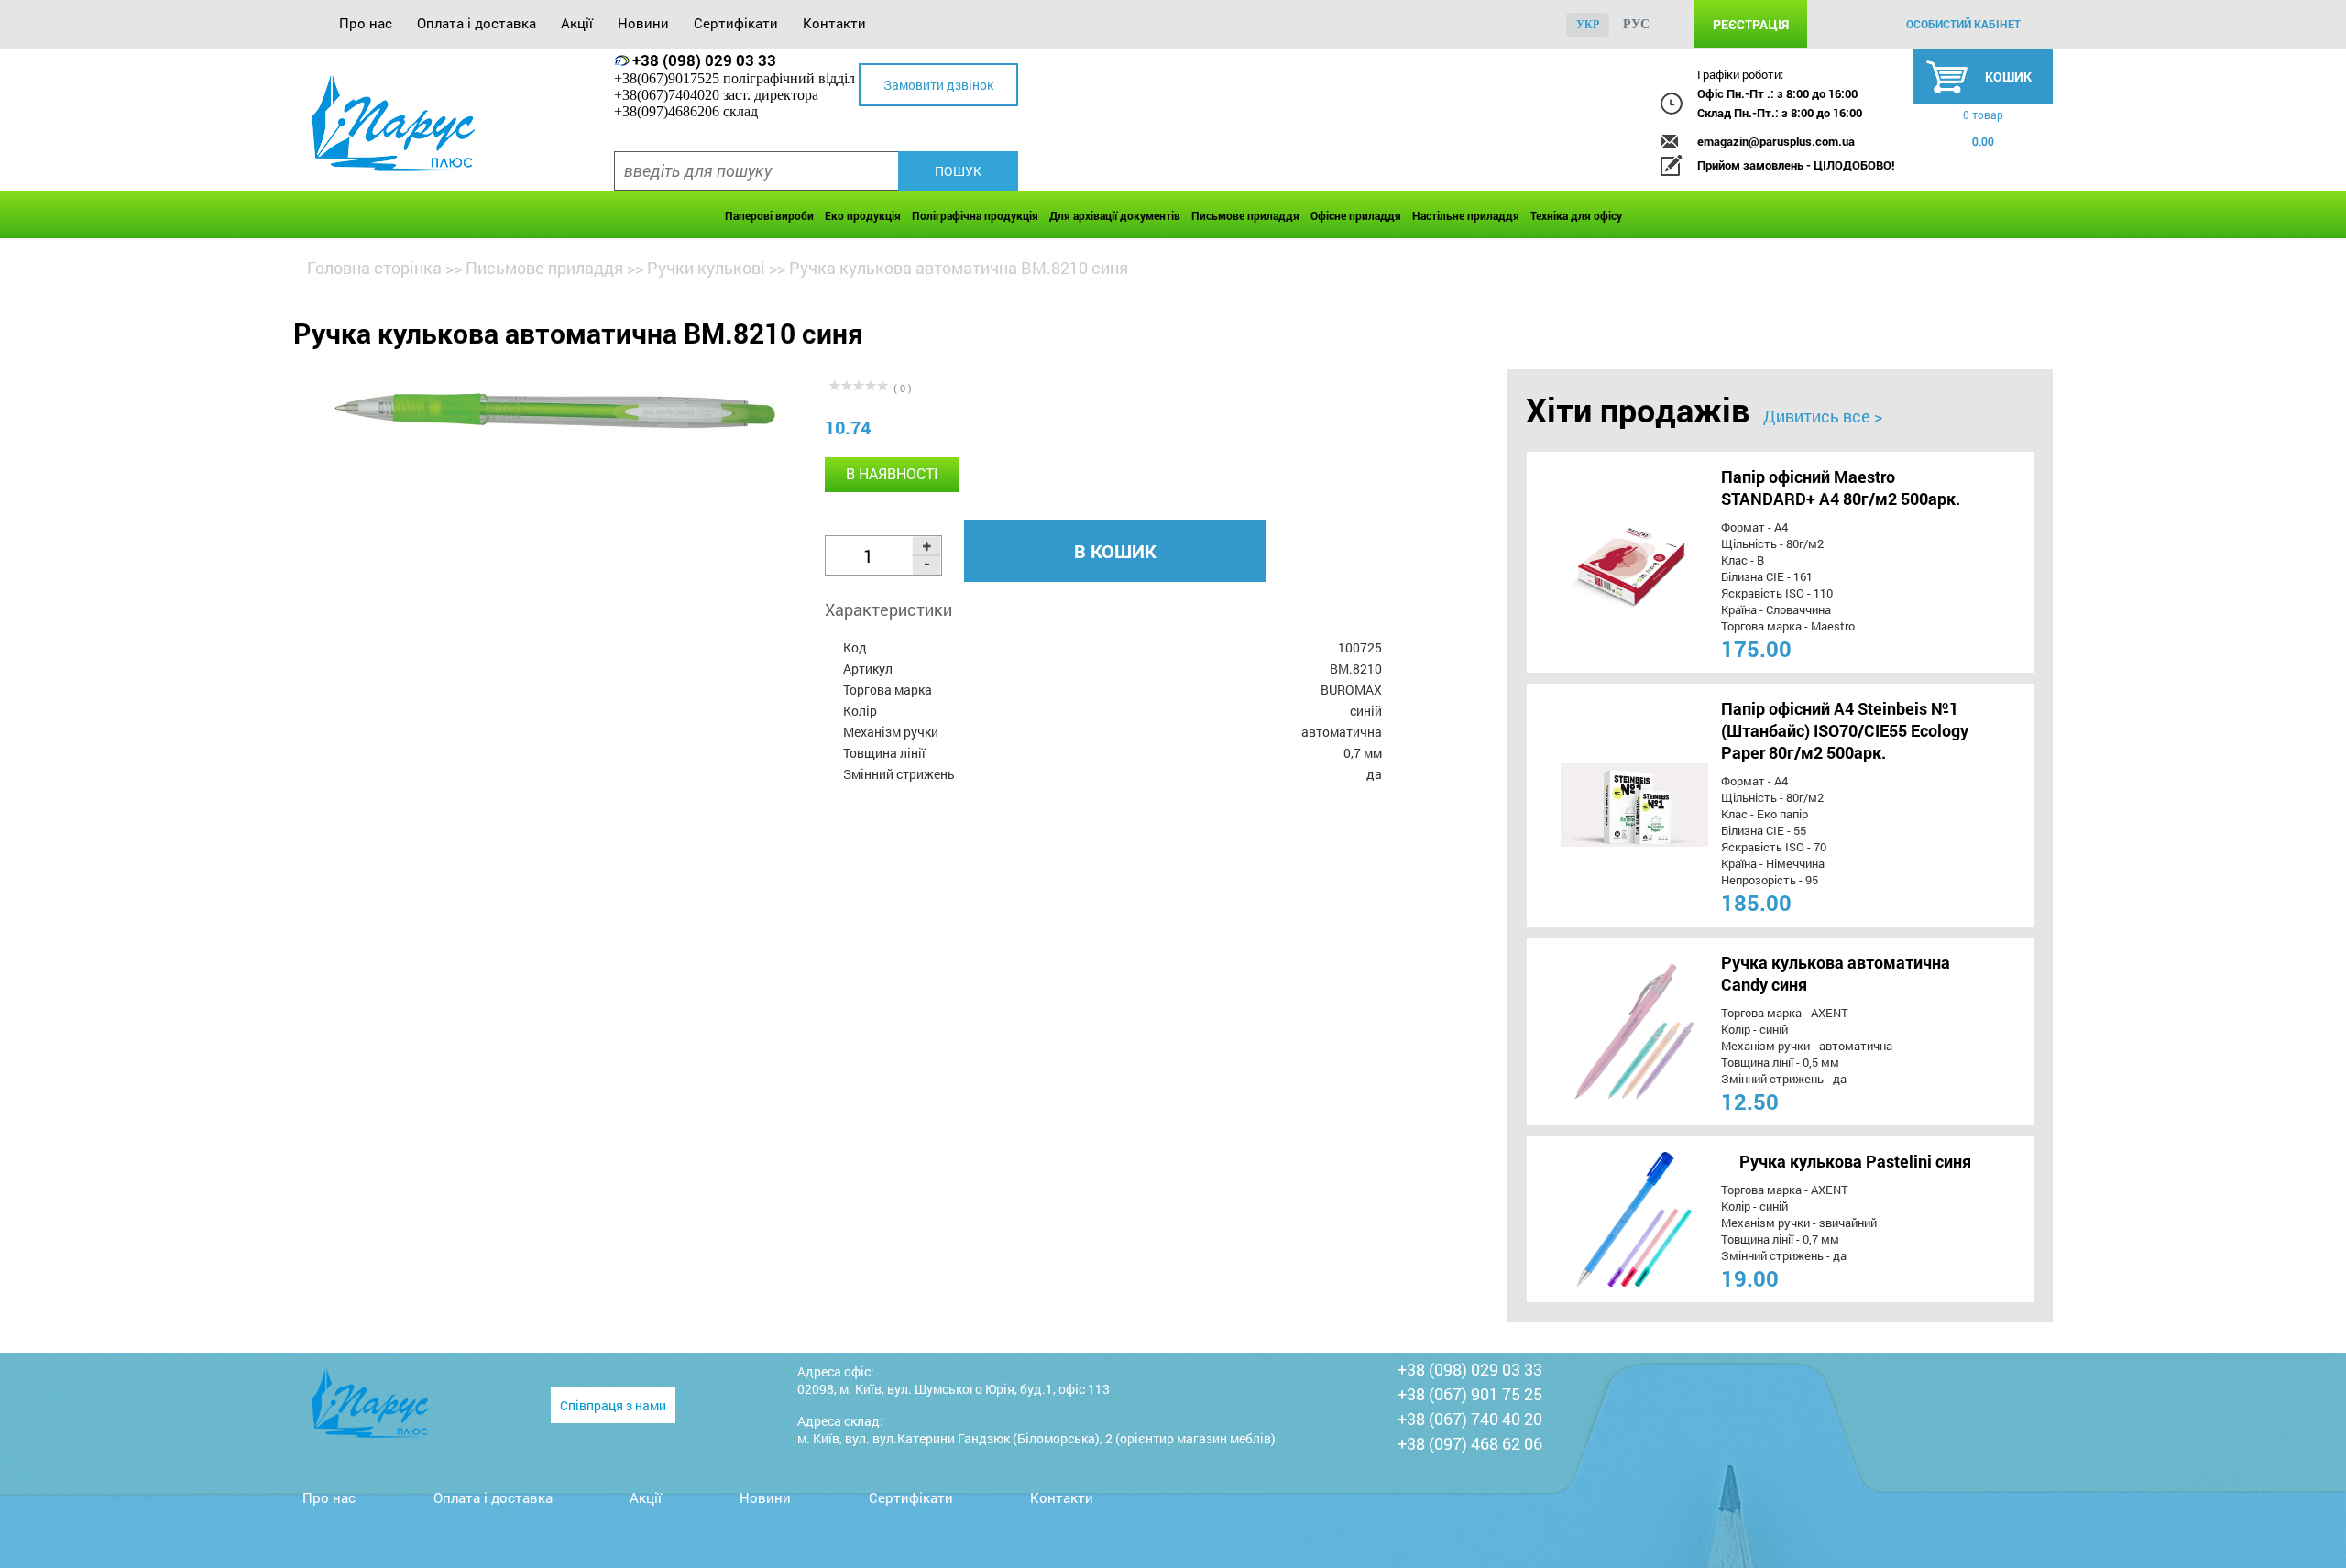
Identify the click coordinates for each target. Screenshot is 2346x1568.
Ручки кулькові (706, 268)
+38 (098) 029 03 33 (704, 60)
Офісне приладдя (1356, 215)
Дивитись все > (1823, 416)
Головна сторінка (374, 268)
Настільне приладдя (1466, 215)
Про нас (366, 23)
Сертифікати (736, 23)
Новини (643, 23)
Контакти (834, 23)
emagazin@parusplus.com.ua (1776, 141)
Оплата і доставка (477, 23)
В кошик (1115, 551)
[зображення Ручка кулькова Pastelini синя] (1601, 1219)
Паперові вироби (769, 215)
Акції (577, 23)
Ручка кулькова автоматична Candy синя (1836, 973)
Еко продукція (863, 215)
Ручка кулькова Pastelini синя (1855, 1161)
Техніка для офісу (1576, 215)
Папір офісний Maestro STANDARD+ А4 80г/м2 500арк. (1841, 488)
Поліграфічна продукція (975, 215)
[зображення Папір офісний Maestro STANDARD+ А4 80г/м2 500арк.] (1601, 562)
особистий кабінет (1963, 24)
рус (1636, 24)
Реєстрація (1751, 24)
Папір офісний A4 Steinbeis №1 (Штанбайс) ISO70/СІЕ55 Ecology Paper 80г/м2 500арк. (1845, 730)
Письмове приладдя (1245, 215)
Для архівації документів (1115, 215)
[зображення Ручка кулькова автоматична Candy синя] (1601, 1031)
